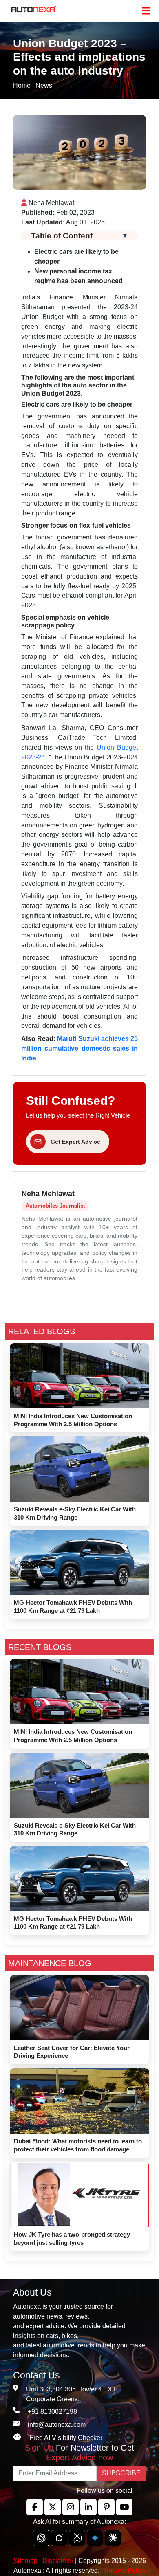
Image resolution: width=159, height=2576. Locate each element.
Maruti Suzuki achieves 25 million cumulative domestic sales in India (79, 1048)
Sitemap (26, 2561)
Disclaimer (58, 2561)
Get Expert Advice (75, 1142)
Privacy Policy (125, 2571)
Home (22, 85)
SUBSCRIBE (121, 2473)
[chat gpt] (41, 2538)
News (44, 85)
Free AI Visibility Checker (66, 2438)
